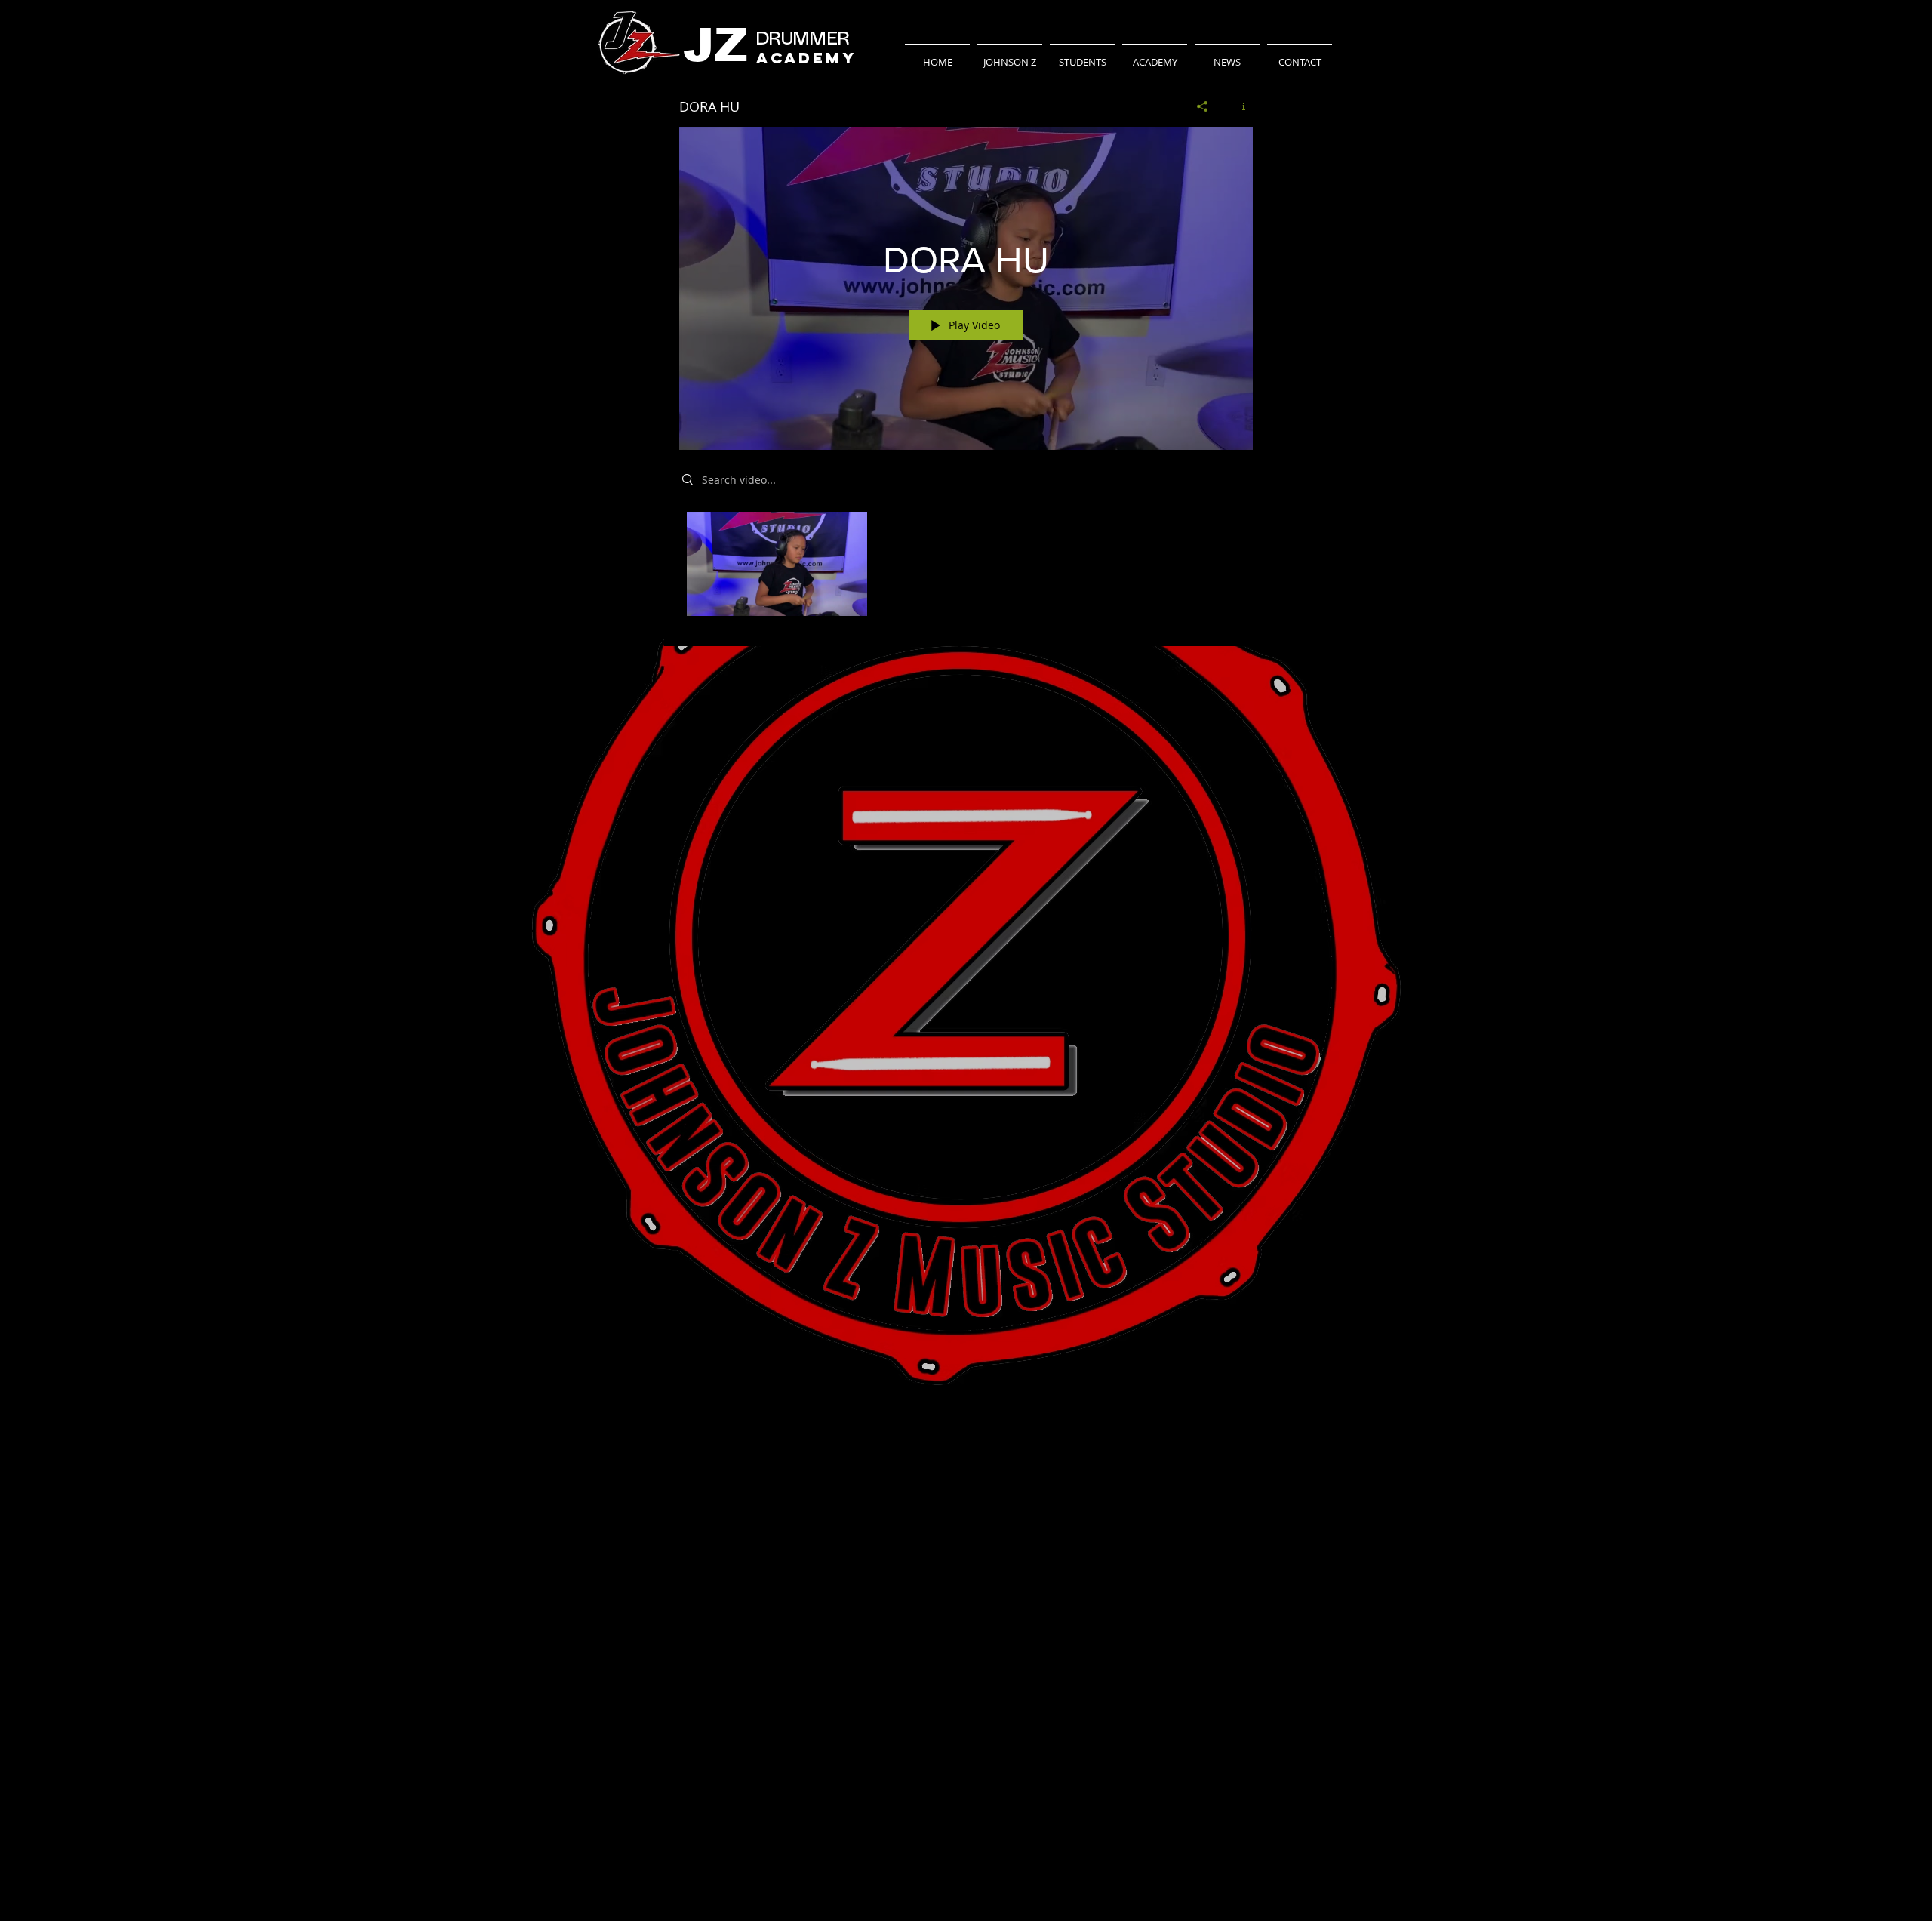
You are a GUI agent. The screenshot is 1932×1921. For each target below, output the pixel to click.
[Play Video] (777, 564)
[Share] (1203, 106)
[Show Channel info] (1238, 106)
